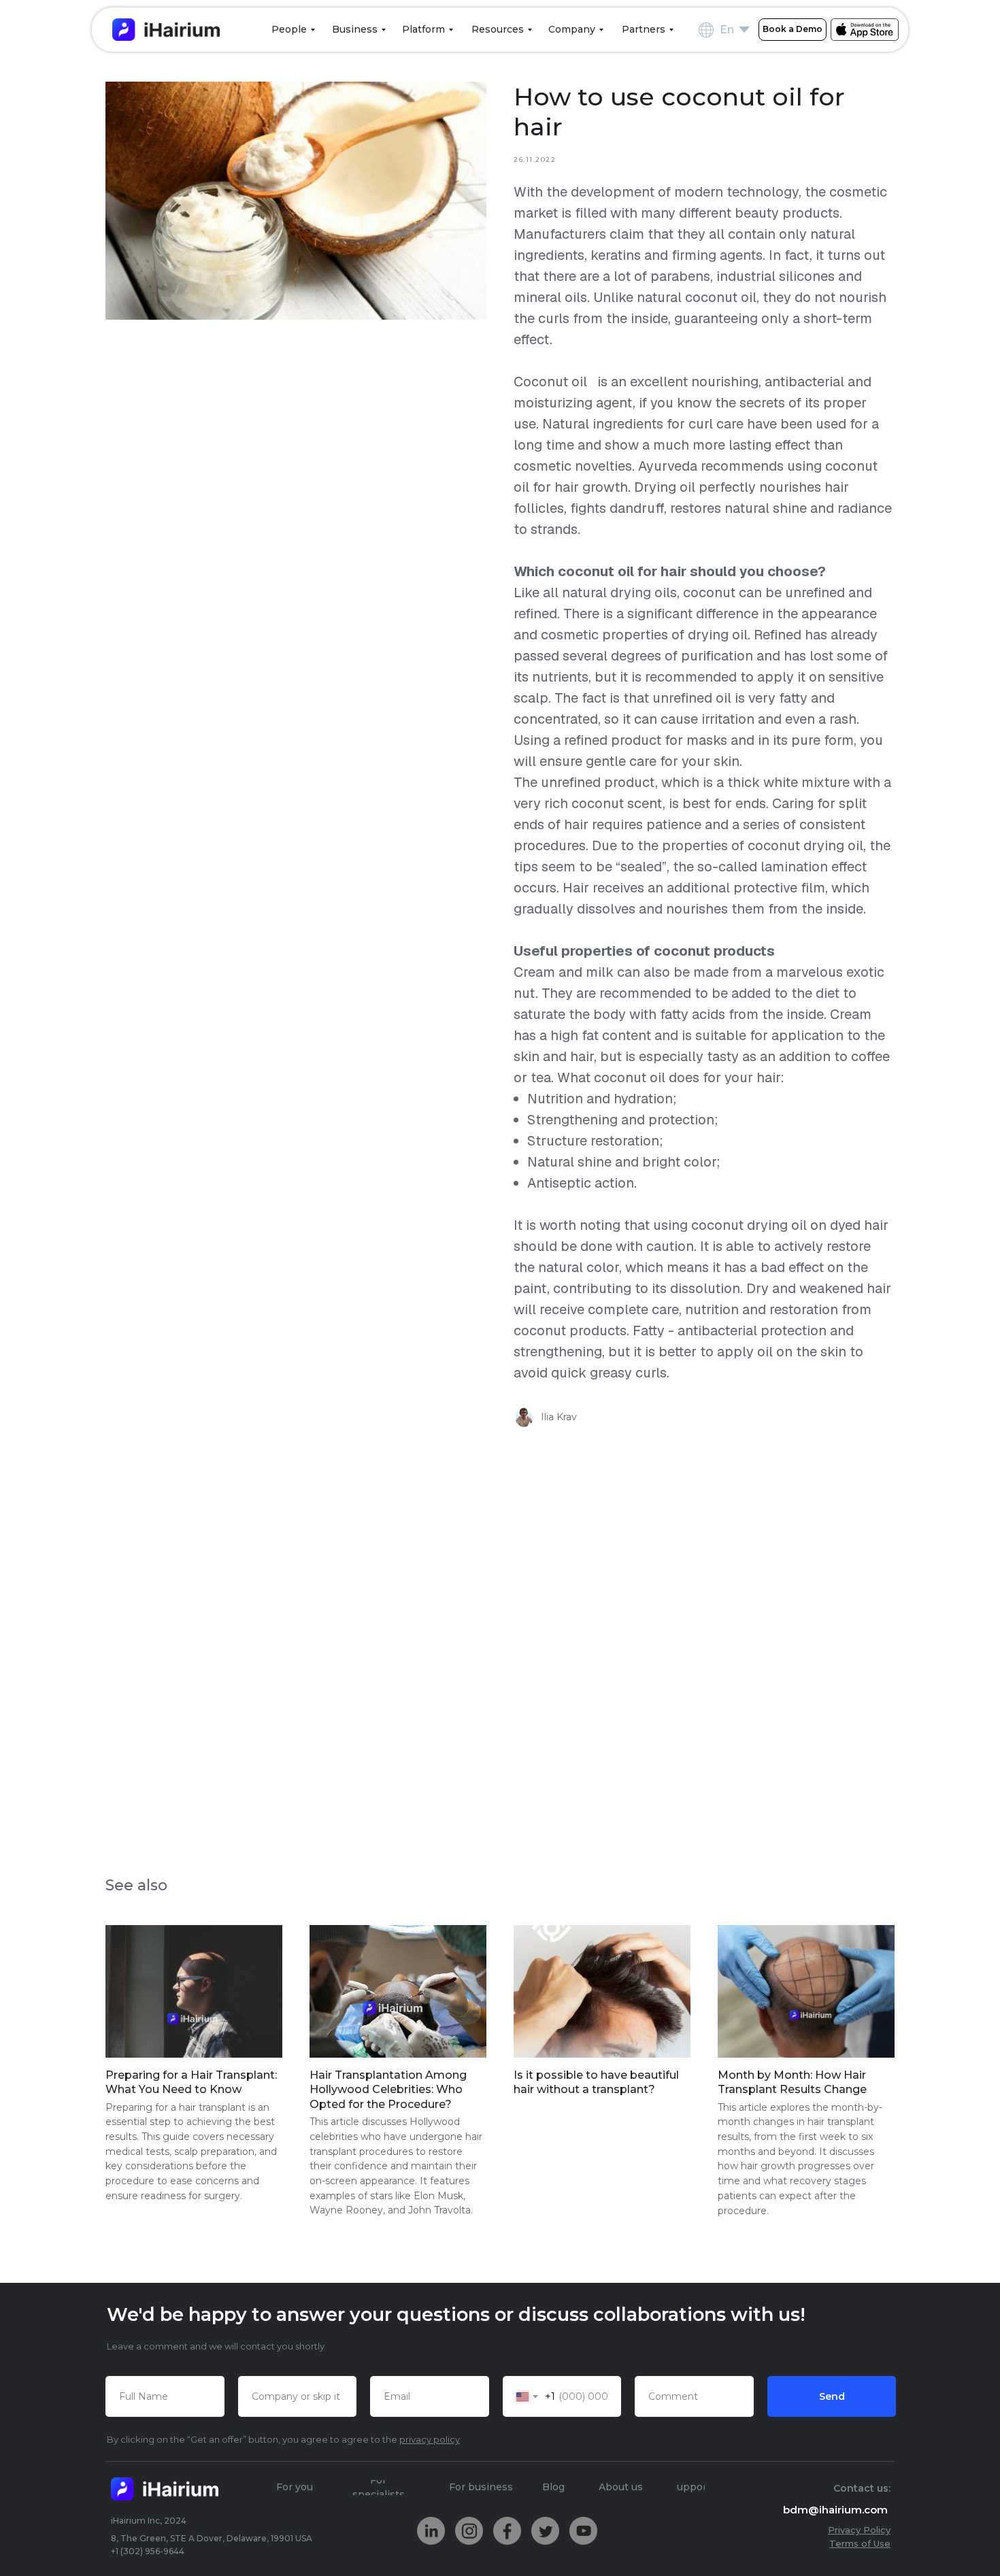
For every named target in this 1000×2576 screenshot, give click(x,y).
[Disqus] (500, 1635)
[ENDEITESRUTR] (744, 30)
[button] (793, 30)
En (727, 30)
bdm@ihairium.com (835, 2510)
